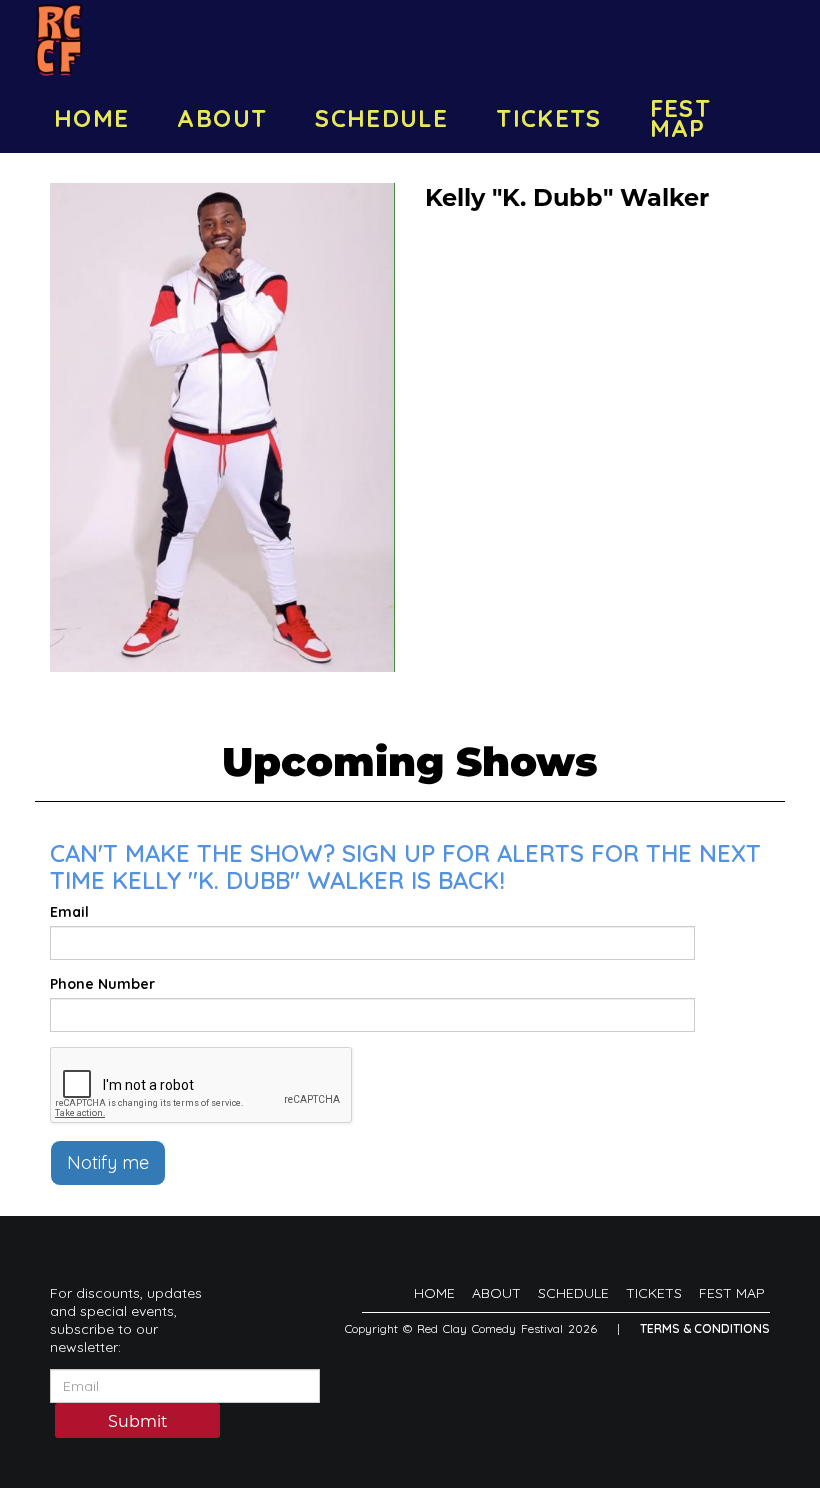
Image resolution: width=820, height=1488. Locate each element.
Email (69, 912)
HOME (91, 118)
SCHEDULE (381, 118)
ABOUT (222, 118)
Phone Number (102, 984)
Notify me (108, 1162)
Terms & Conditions (705, 1328)
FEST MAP (680, 118)
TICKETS (549, 118)
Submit (138, 1421)
